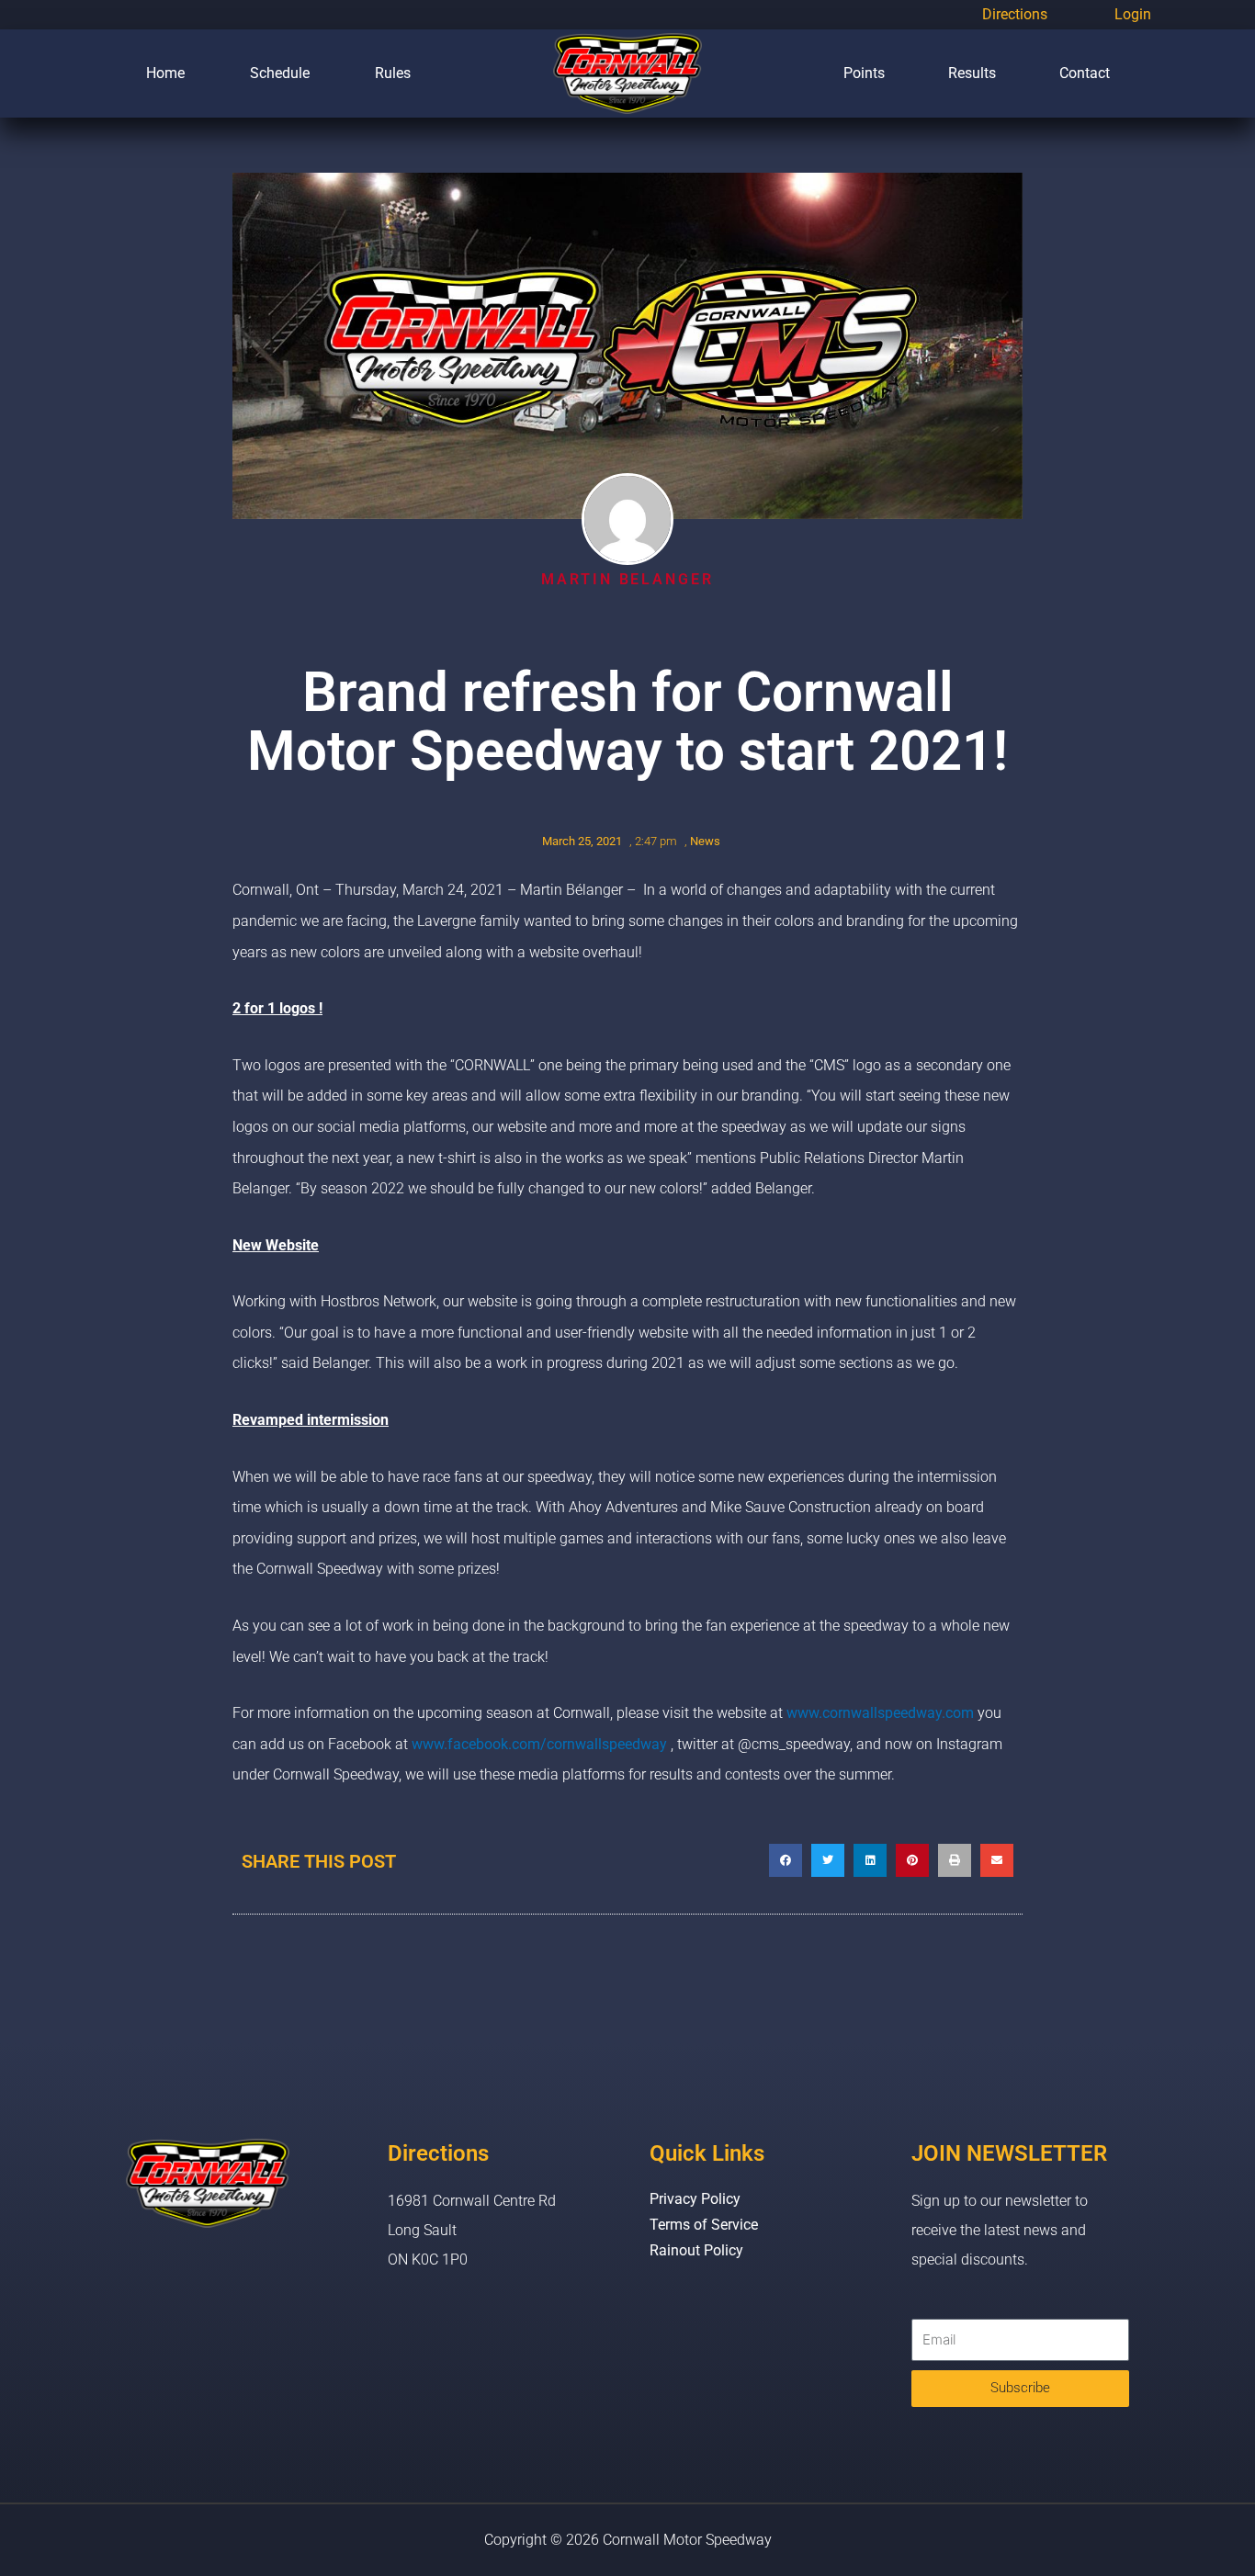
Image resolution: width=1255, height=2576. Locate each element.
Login (1133, 14)
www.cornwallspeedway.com (880, 1713)
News (705, 841)
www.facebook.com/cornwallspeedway (539, 1744)
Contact (1085, 73)
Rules (393, 73)
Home (165, 73)
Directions (1015, 14)
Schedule (280, 73)
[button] (786, 1860)
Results (972, 73)
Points (864, 73)
